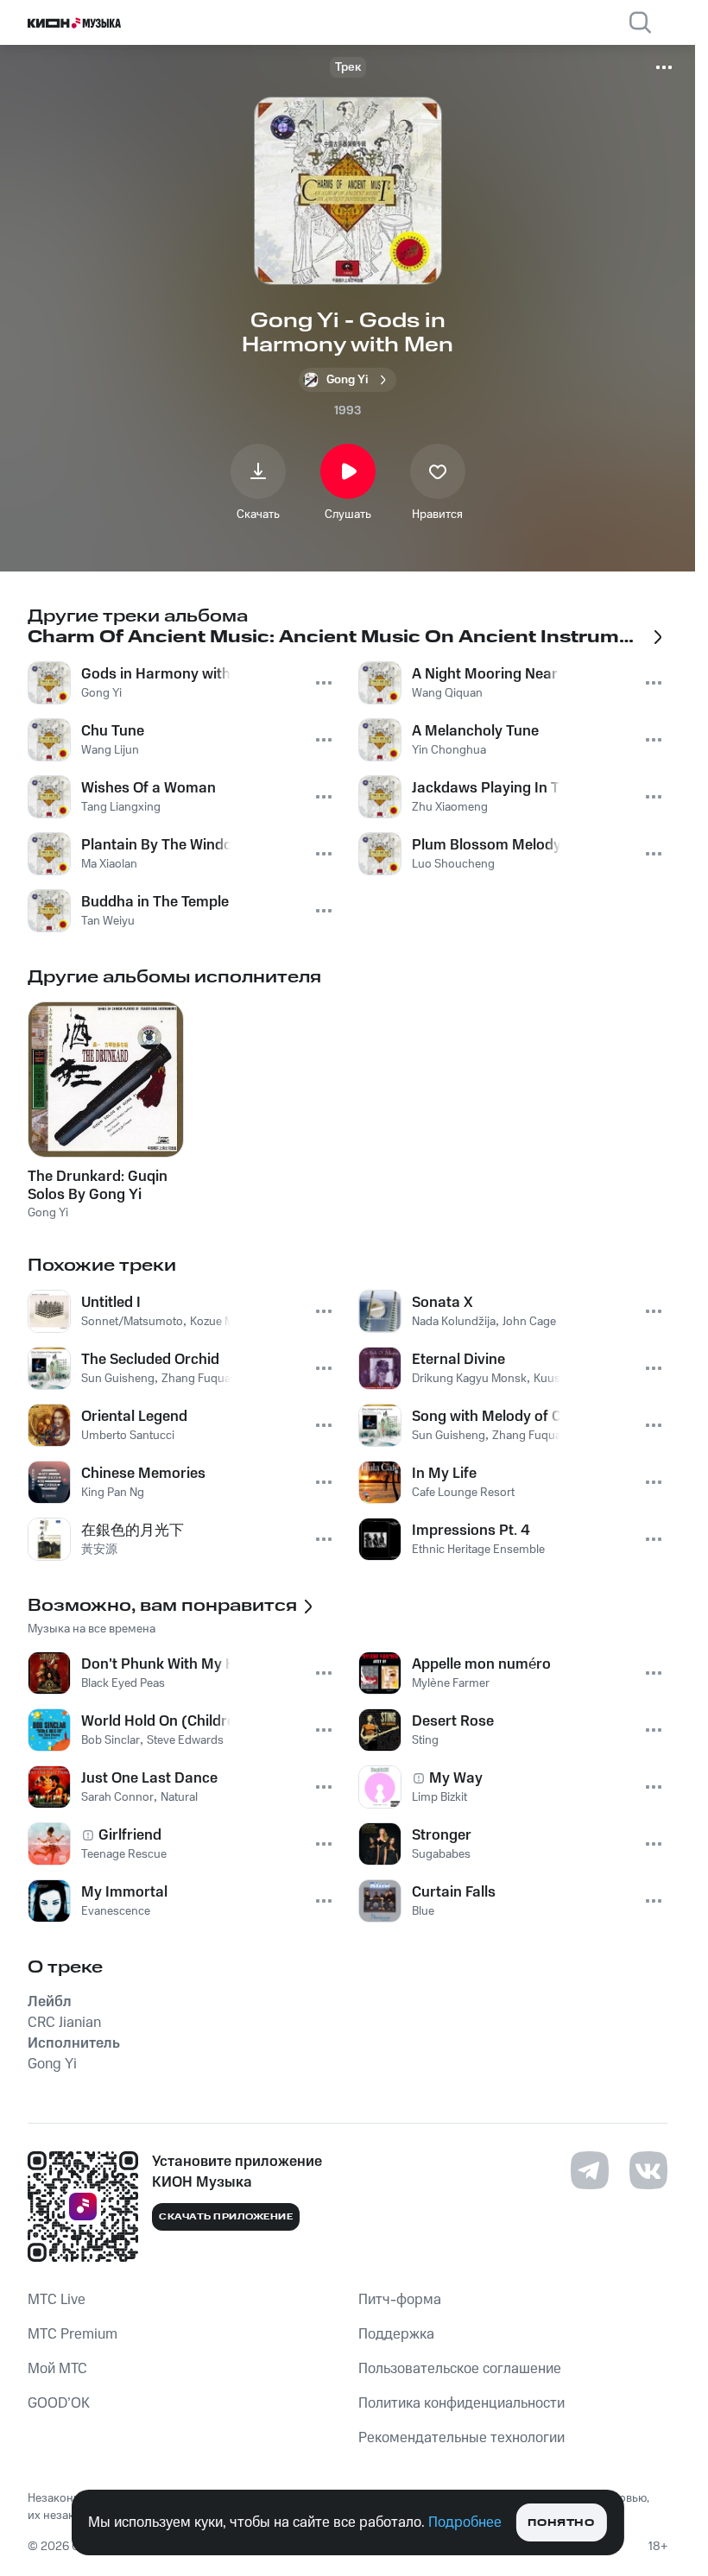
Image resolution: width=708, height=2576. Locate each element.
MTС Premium (73, 2334)
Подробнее (465, 2522)
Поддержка (396, 2334)
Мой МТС (57, 2369)
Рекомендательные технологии (461, 2438)
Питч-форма (400, 2300)
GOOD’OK (59, 2403)
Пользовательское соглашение (460, 2369)
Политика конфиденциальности (461, 2403)
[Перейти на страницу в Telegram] (590, 2170)
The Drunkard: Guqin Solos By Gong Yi (98, 1185)
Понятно (561, 2523)
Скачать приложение (226, 2217)
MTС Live (57, 2300)
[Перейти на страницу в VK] (648, 2170)
